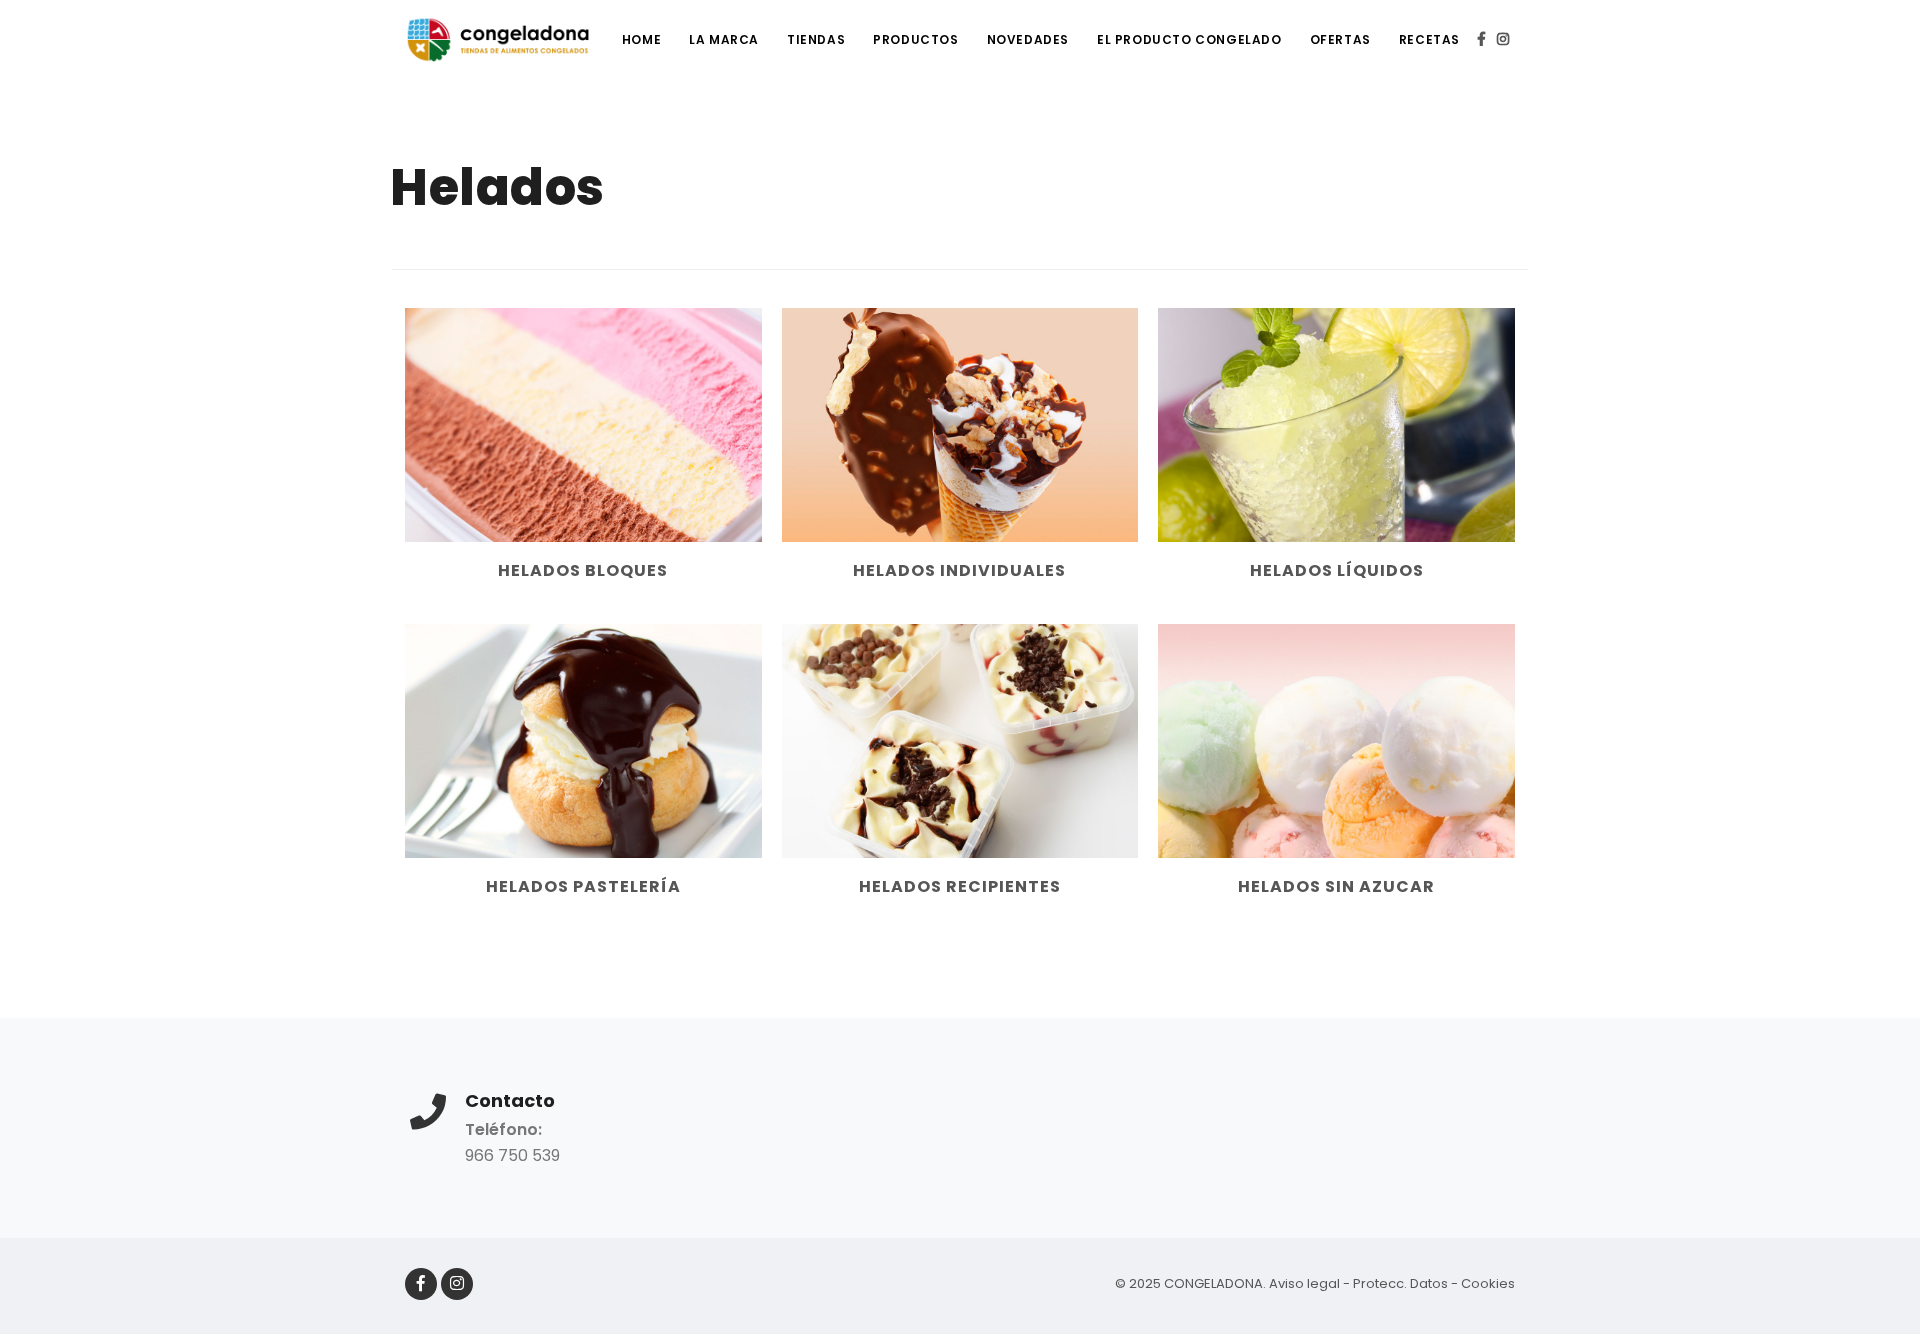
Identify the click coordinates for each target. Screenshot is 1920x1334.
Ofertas (1340, 39)
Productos (915, 39)
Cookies (1488, 1283)
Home (641, 39)
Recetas (1429, 39)
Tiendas (816, 39)
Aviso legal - (1311, 1283)
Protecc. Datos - (1407, 1283)
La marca (724, 39)
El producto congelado (1189, 39)
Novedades (1028, 39)
